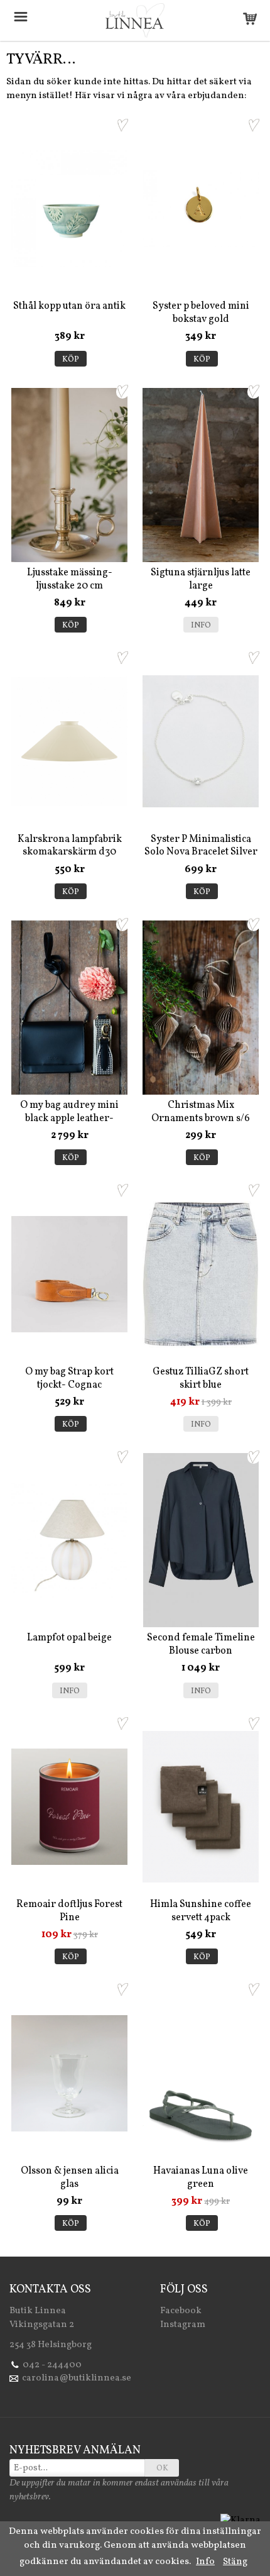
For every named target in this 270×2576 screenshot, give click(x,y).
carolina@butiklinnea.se (77, 2378)
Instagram (183, 2325)
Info (201, 626)
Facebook (181, 2311)
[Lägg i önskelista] (122, 125)
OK (162, 2468)
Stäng (235, 2562)
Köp (71, 360)
